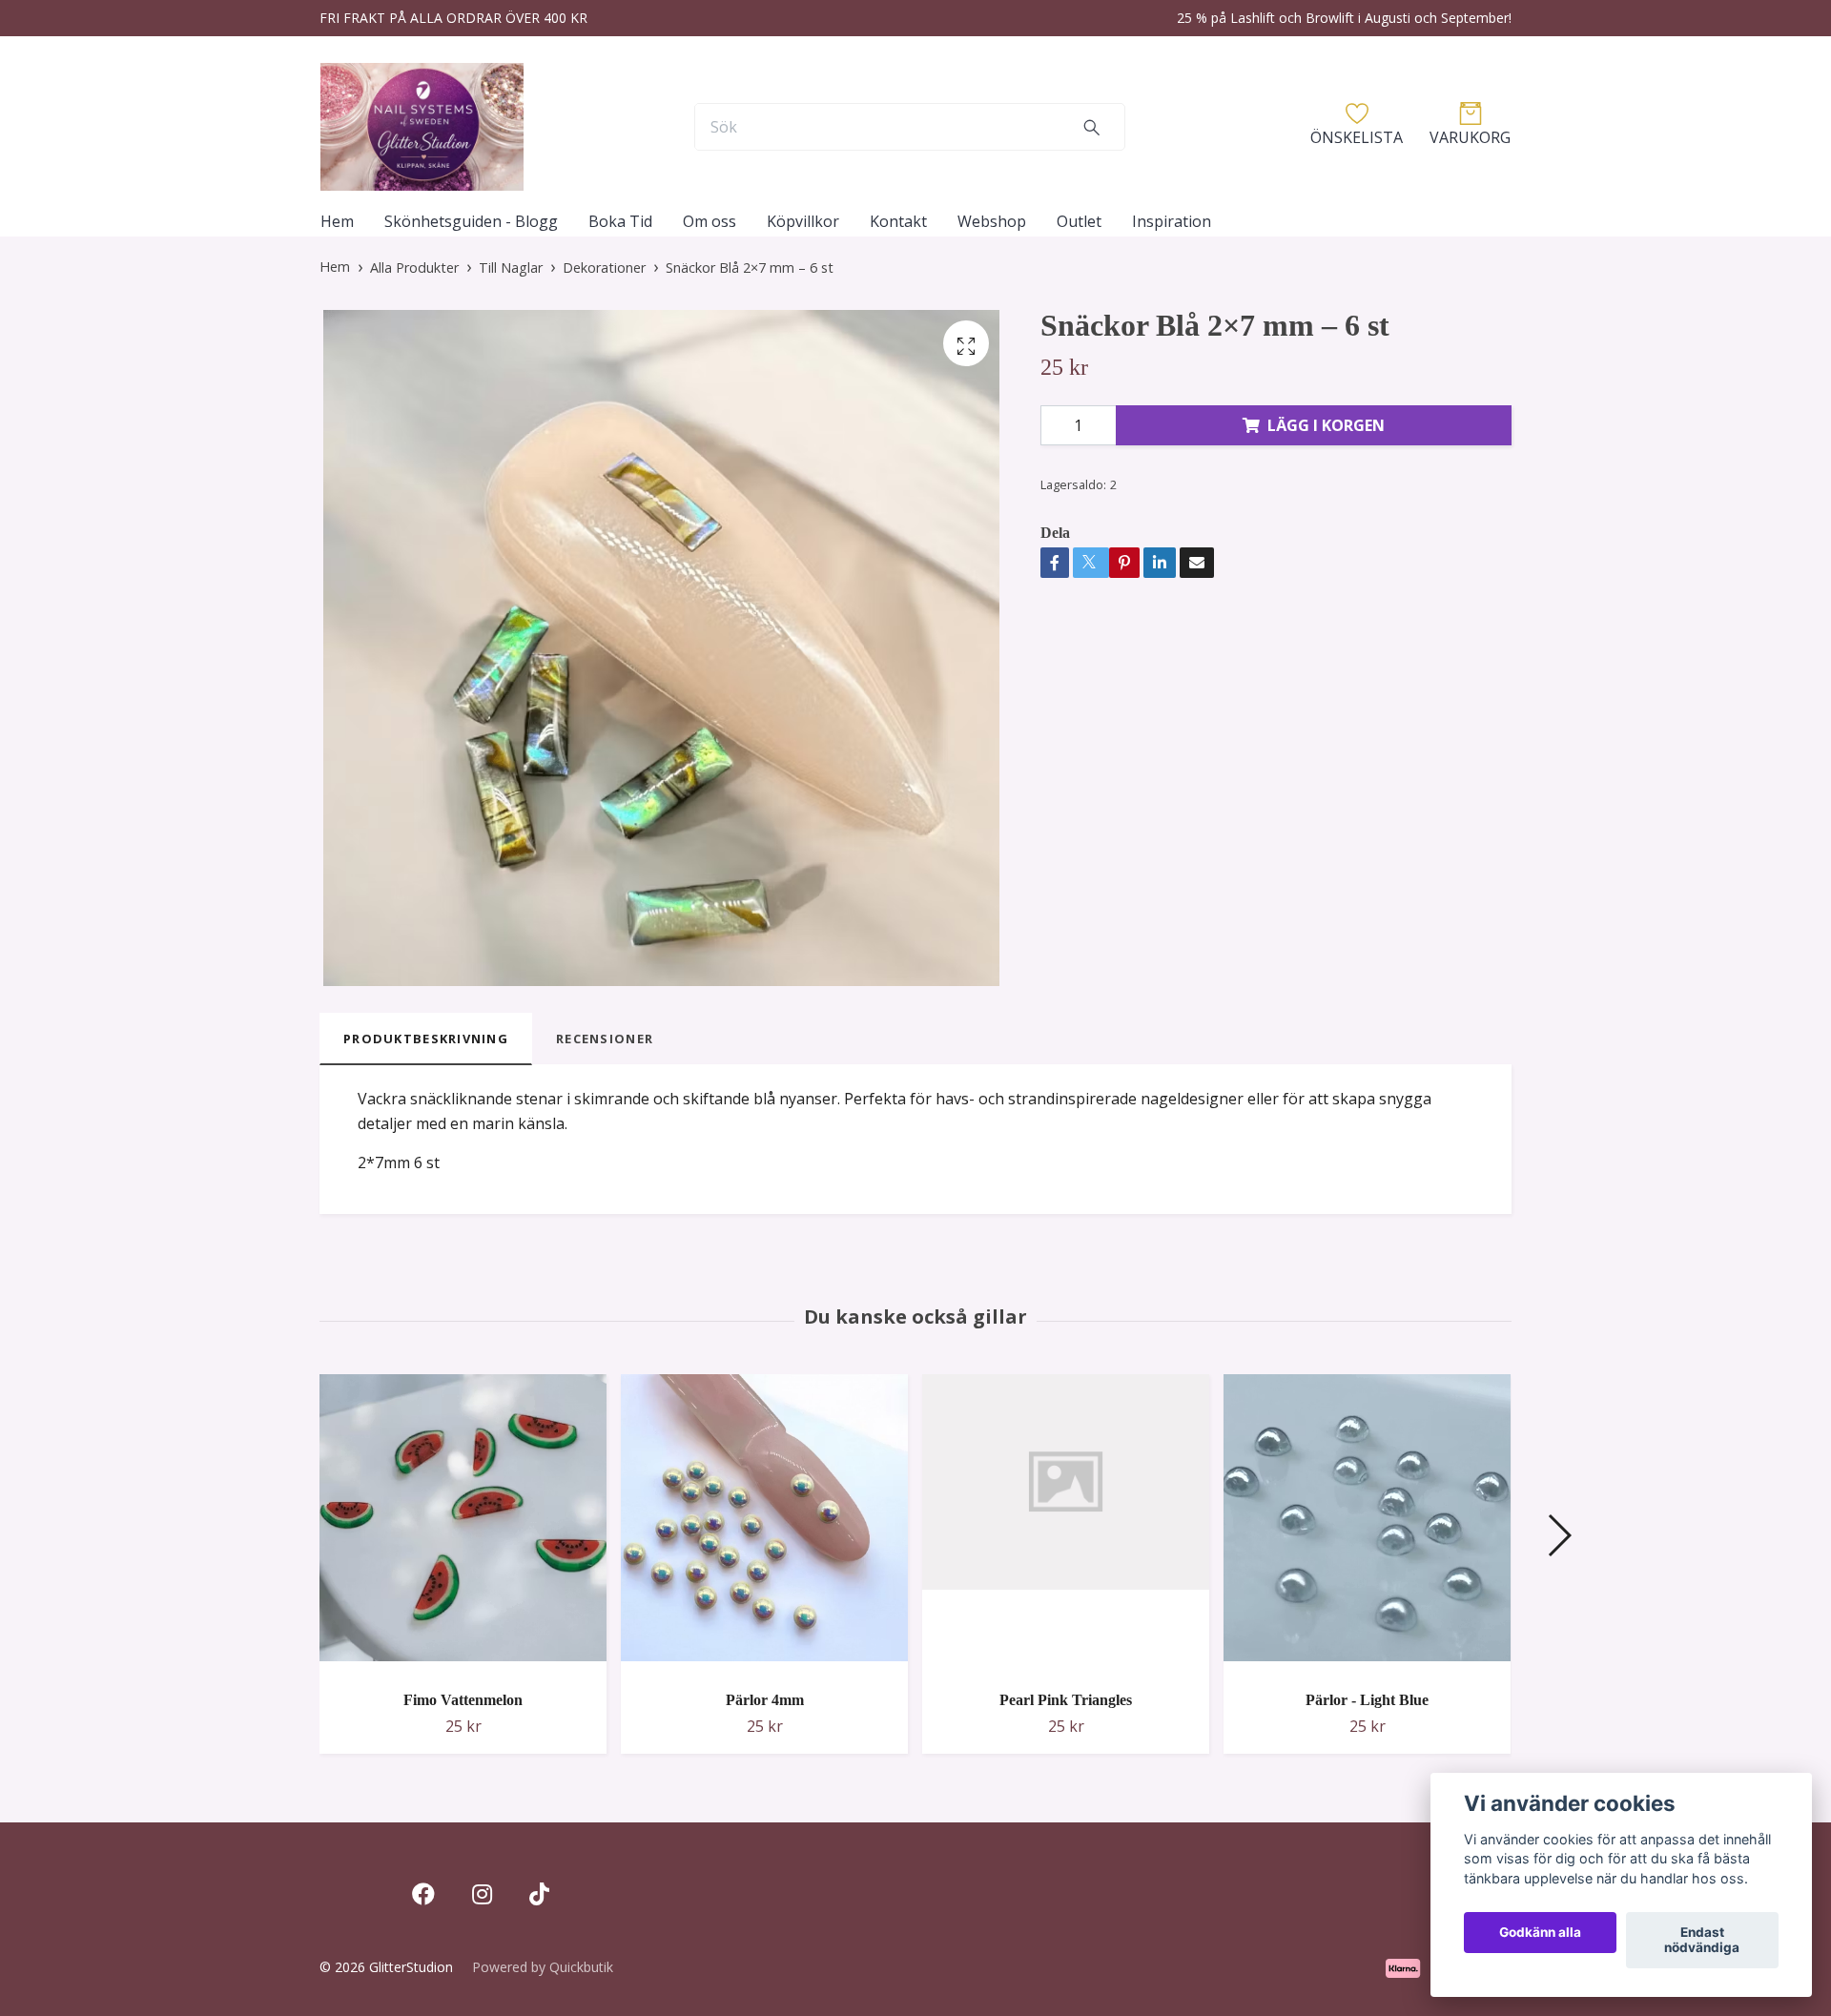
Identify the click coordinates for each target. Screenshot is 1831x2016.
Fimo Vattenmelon (463, 1700)
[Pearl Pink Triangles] (1066, 1525)
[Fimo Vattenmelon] (463, 1525)
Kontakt (898, 221)
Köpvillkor (803, 221)
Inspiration (1172, 221)
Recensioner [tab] (605, 1039)
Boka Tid (620, 221)
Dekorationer (604, 267)
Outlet (1079, 221)
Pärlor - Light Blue (1367, 1700)
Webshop (992, 221)
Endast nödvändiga (1702, 1941)
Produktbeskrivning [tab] (426, 1039)
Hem (337, 221)
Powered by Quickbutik (543, 1967)
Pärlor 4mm (765, 1700)
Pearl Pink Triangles (1066, 1700)
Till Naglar (511, 267)
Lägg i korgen (1326, 425)
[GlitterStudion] (422, 127)
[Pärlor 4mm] (764, 1525)
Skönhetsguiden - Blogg (471, 221)
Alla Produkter (414, 267)
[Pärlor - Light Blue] (1367, 1525)
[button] (1559, 1535)
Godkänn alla (1540, 1933)
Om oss (710, 221)
